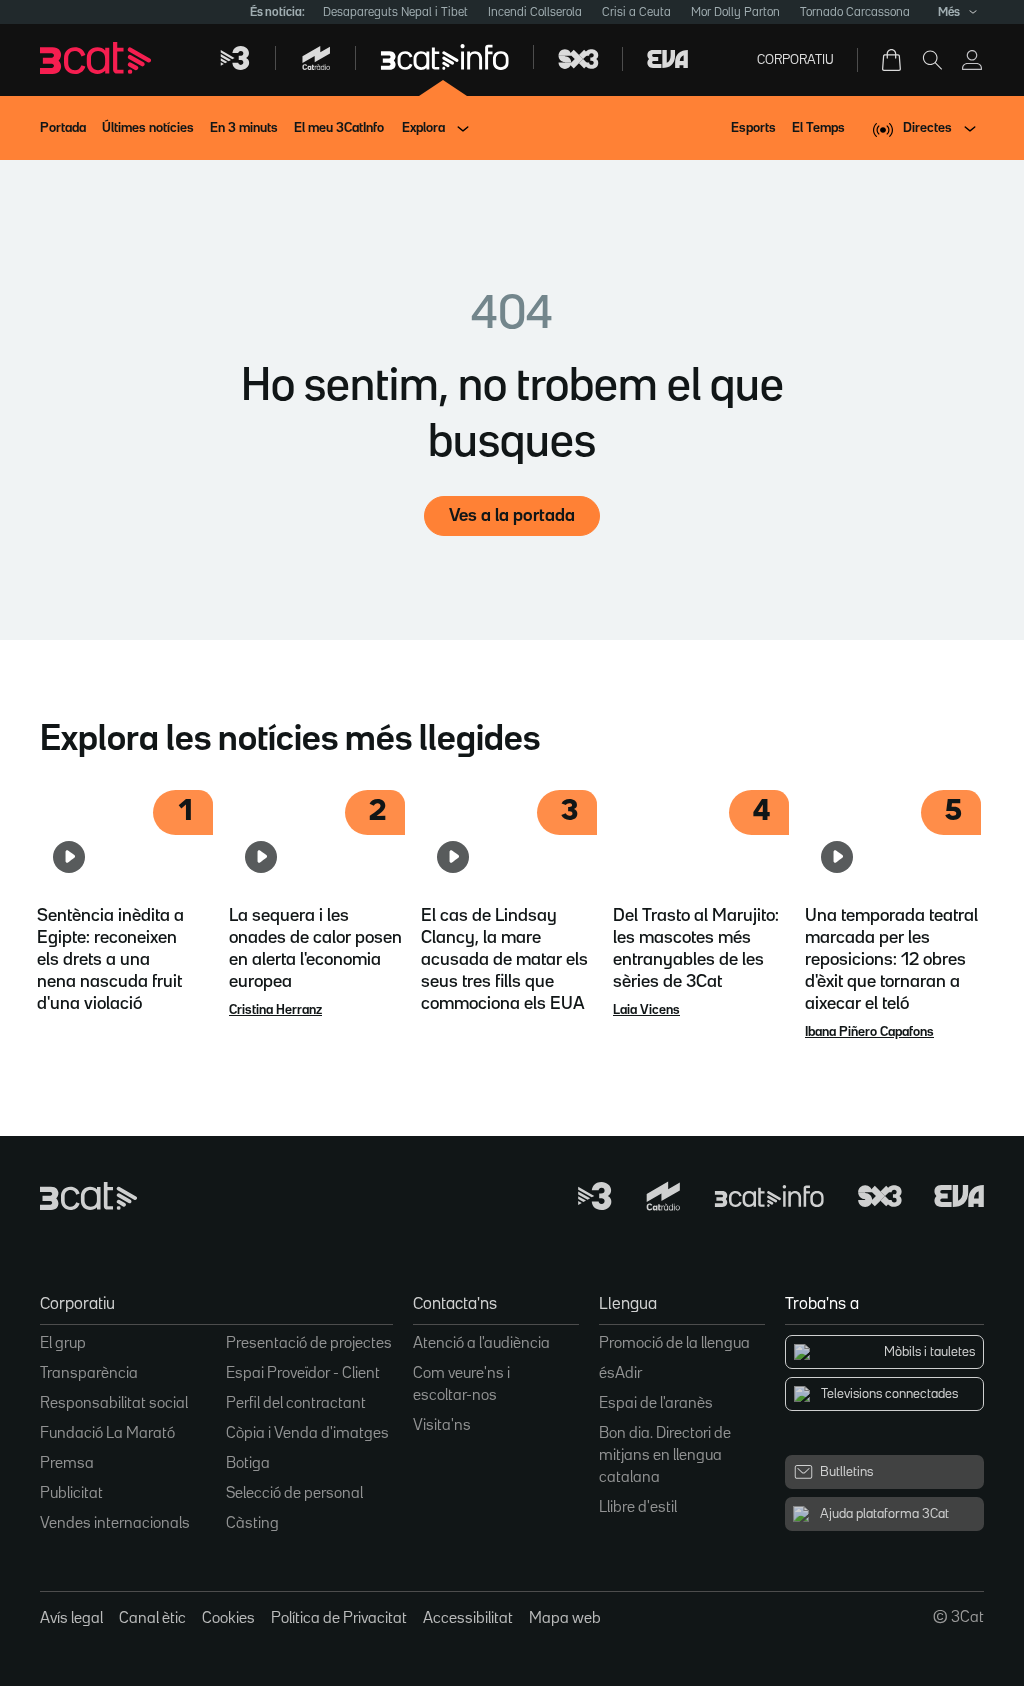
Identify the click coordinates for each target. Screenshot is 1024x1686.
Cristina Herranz (275, 1010)
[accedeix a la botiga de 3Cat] (893, 60)
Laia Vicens (646, 1010)
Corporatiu (795, 60)
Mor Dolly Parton (735, 12)
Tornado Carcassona (855, 12)
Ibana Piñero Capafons (869, 1032)
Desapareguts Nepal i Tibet (395, 12)
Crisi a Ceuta (636, 12)
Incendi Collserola (535, 12)
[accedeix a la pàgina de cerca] (932, 60)
